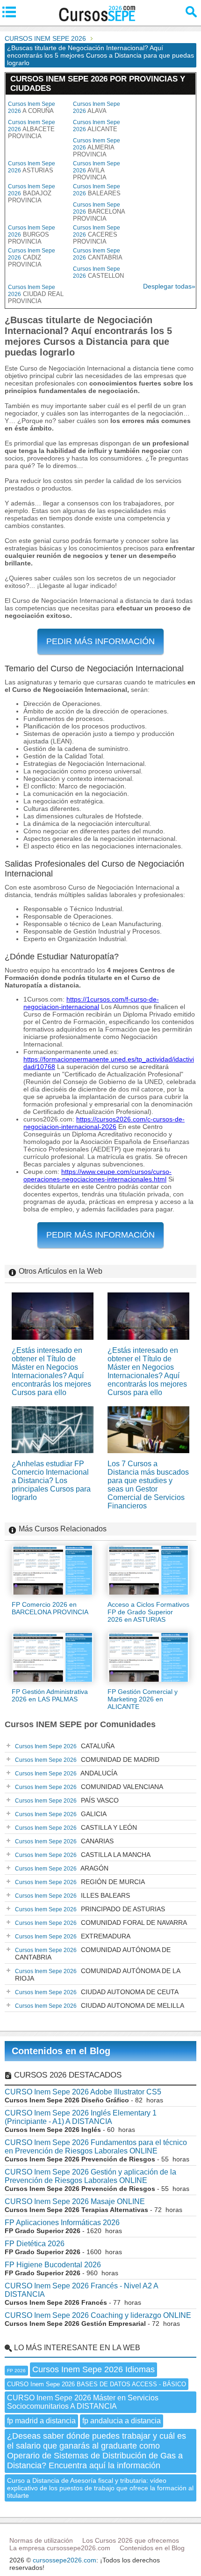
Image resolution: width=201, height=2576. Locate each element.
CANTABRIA (98, 254)
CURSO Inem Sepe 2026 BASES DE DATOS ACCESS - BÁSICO (97, 2384)
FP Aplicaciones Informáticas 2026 (62, 2223)
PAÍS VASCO (67, 1800)
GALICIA (61, 1814)
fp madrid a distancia (41, 2421)
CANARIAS (64, 1841)
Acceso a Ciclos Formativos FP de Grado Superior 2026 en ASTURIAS (148, 1612)
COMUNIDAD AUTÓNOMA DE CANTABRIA (93, 1953)
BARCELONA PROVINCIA (99, 212)
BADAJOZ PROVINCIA (32, 193)
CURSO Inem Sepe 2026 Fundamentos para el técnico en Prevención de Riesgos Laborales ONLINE (96, 2147)
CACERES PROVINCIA (97, 235)
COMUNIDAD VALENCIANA (89, 1787)
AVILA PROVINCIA (97, 171)
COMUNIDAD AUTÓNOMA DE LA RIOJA (98, 1975)
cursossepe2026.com (65, 2560)
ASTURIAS (32, 167)
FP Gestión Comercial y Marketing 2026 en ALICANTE (143, 1699)
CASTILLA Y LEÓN (76, 1827)
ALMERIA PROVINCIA (97, 148)
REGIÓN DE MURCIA (80, 1882)
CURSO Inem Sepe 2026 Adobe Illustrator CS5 (83, 2092)
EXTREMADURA (73, 1936)
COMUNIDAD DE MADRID (87, 1759)
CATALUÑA (65, 1746)
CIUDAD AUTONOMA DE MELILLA (100, 2005)
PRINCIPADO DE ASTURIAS (90, 1909)
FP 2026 (16, 2371)
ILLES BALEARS (72, 1895)
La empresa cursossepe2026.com (60, 2548)
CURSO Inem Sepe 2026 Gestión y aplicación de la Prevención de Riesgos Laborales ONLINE (90, 2176)
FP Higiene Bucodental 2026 (53, 2265)
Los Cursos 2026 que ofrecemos (131, 2540)
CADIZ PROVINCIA (32, 258)
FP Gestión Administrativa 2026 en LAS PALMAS (50, 1695)
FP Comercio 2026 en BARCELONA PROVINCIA (50, 1608)
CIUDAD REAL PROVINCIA (36, 294)
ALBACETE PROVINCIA (32, 129)
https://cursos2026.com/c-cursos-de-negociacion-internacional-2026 (104, 1123)
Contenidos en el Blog (61, 2051)
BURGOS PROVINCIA (32, 235)
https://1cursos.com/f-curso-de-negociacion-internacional (91, 1003)
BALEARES (97, 190)
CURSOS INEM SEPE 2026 (45, 38)
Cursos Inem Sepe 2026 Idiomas (93, 2369)
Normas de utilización (41, 2540)
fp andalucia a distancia (122, 2421)
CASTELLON (98, 272)
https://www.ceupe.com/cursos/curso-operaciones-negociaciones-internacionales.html (97, 1175)
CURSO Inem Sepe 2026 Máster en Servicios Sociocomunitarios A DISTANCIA (83, 2402)
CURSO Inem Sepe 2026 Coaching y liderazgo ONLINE (98, 2315)
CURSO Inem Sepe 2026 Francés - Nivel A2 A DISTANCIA (81, 2290)
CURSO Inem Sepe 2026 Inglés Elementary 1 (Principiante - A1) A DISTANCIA (81, 2117)
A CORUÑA (32, 108)
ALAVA (97, 108)
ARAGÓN (62, 1868)
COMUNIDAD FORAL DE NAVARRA (101, 1923)
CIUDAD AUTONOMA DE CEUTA (97, 1992)
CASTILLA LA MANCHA (83, 1855)
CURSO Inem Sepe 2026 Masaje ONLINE (75, 2201)
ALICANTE (97, 126)
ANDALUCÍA (66, 1773)
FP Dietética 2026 (35, 2244)
